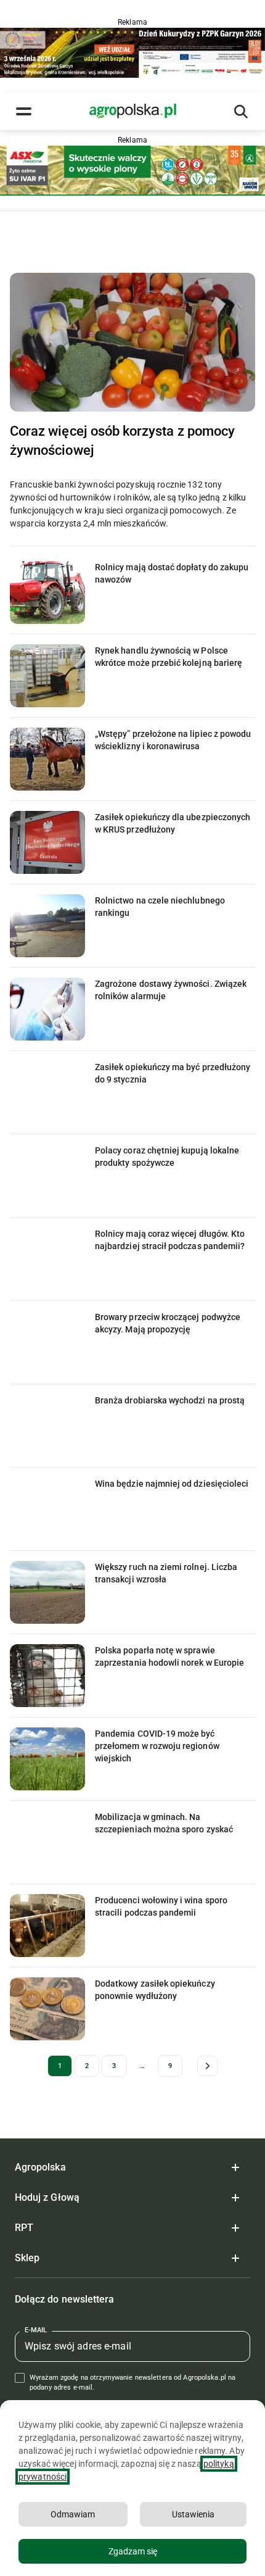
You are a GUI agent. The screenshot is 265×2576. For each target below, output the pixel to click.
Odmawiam (73, 2514)
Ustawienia (193, 2514)
